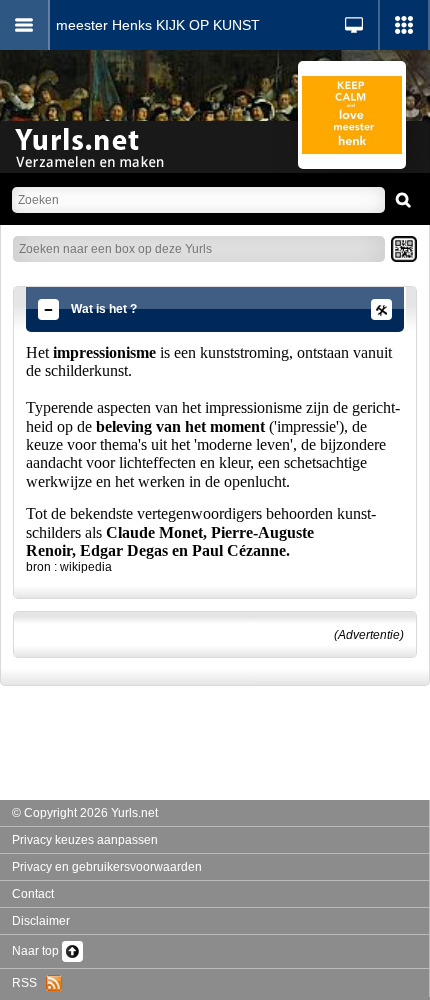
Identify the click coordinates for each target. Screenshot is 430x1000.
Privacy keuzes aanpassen (85, 840)
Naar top (37, 951)
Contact (33, 894)
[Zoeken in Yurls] (404, 200)
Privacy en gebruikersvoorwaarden (107, 867)
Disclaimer (41, 921)
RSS (29, 983)
